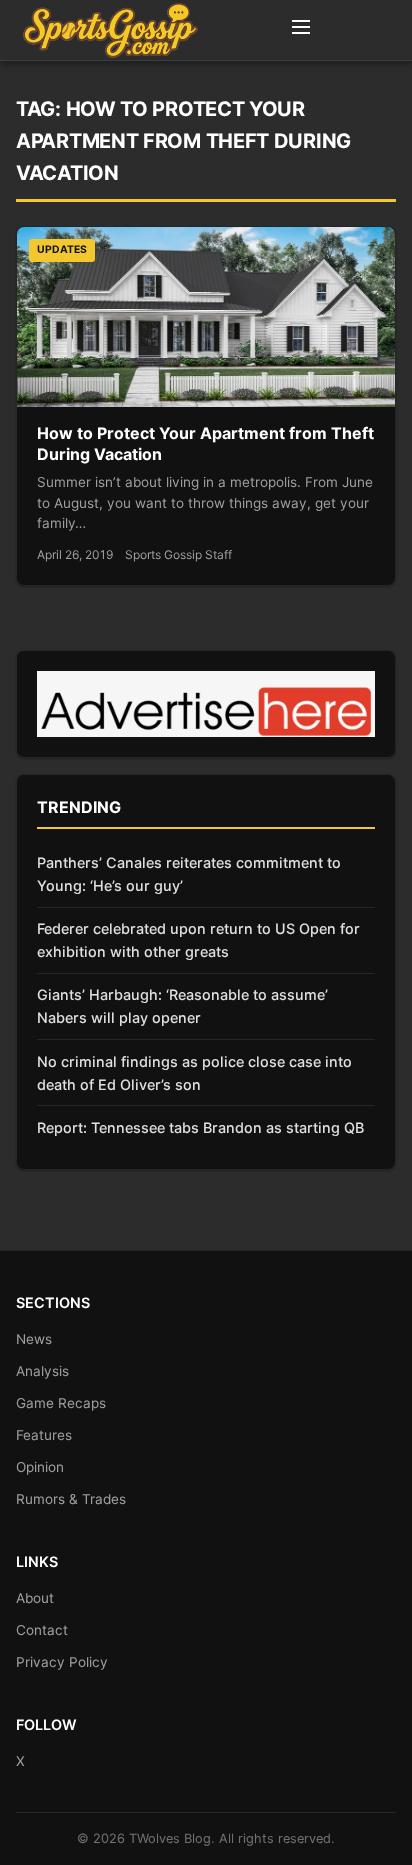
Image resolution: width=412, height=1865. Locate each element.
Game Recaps (61, 1403)
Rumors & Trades (71, 1499)
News (34, 1339)
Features (44, 1435)
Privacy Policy (62, 1662)
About (35, 1598)
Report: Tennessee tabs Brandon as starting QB (200, 1127)
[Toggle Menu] (301, 30)
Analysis (42, 1371)
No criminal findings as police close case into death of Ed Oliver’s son (194, 1073)
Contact (42, 1630)
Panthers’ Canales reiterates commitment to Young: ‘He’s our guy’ (189, 874)
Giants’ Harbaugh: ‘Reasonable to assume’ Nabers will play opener (182, 1006)
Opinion (40, 1467)
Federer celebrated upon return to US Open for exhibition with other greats (198, 940)
